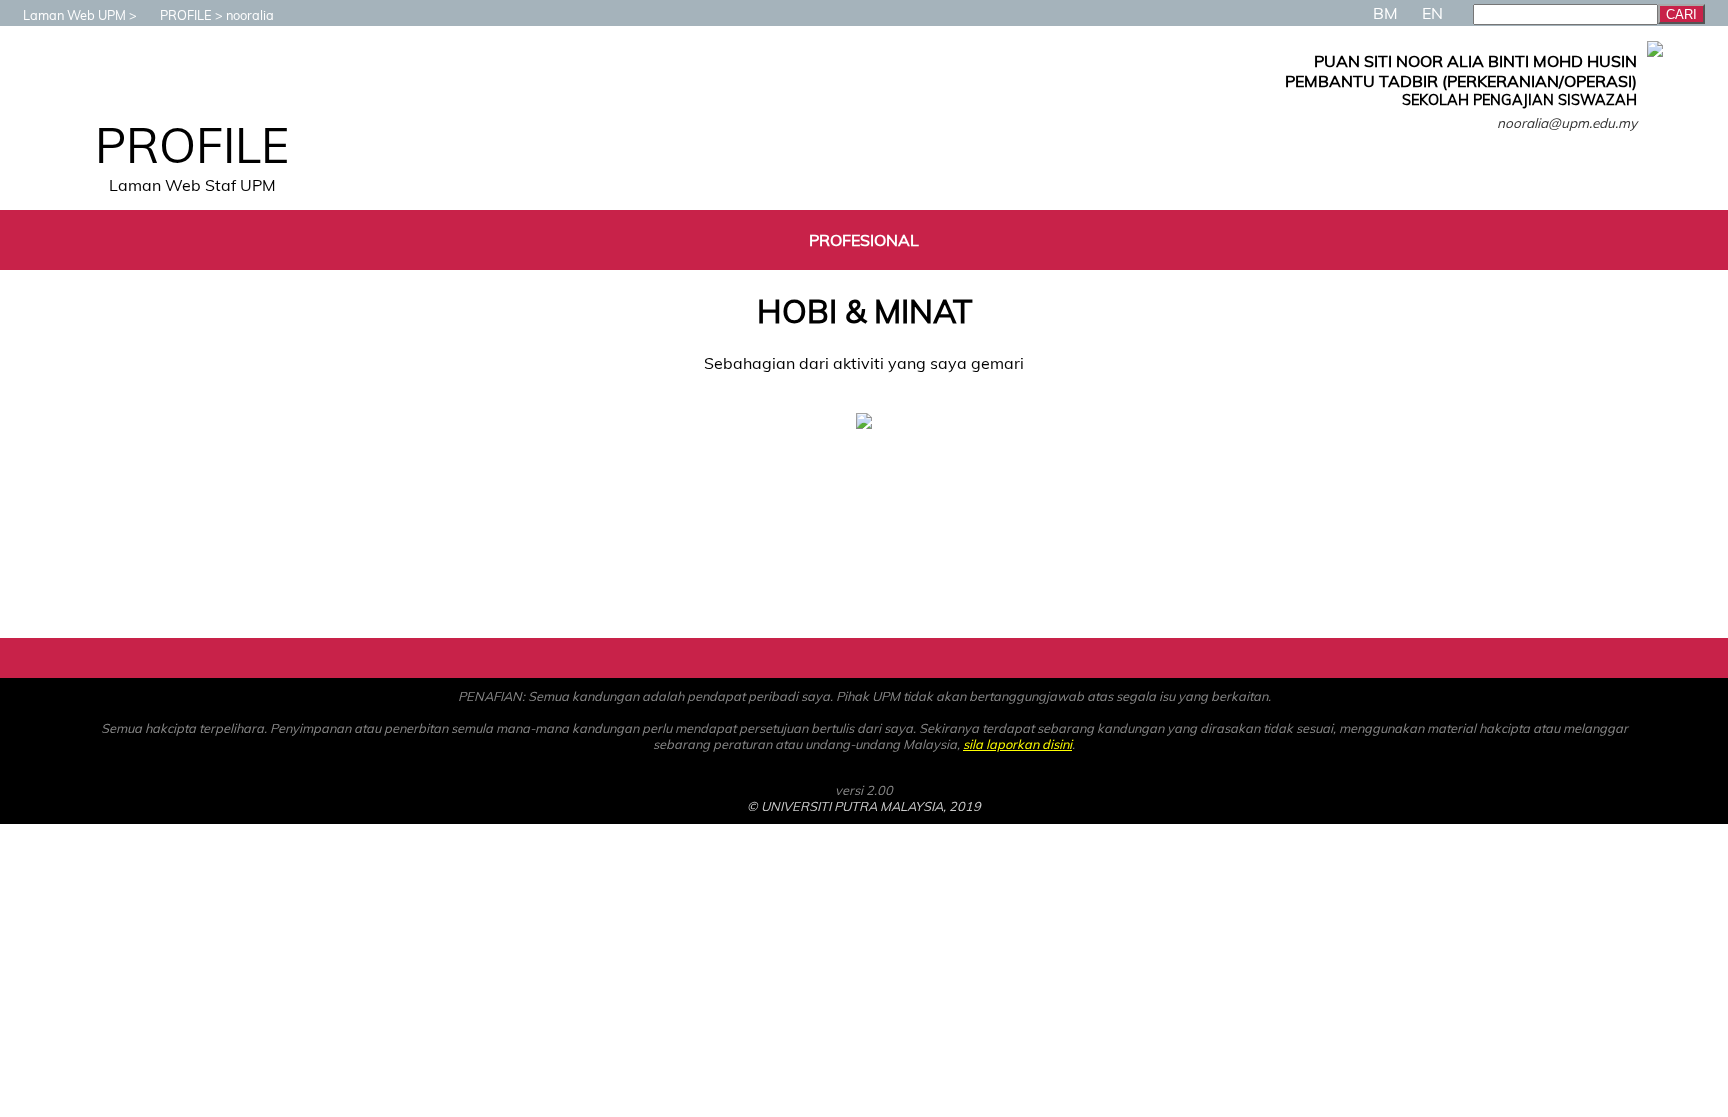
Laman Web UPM (74, 15)
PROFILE (186, 15)
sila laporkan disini (1017, 744)
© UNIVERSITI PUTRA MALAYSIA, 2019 (864, 806)
